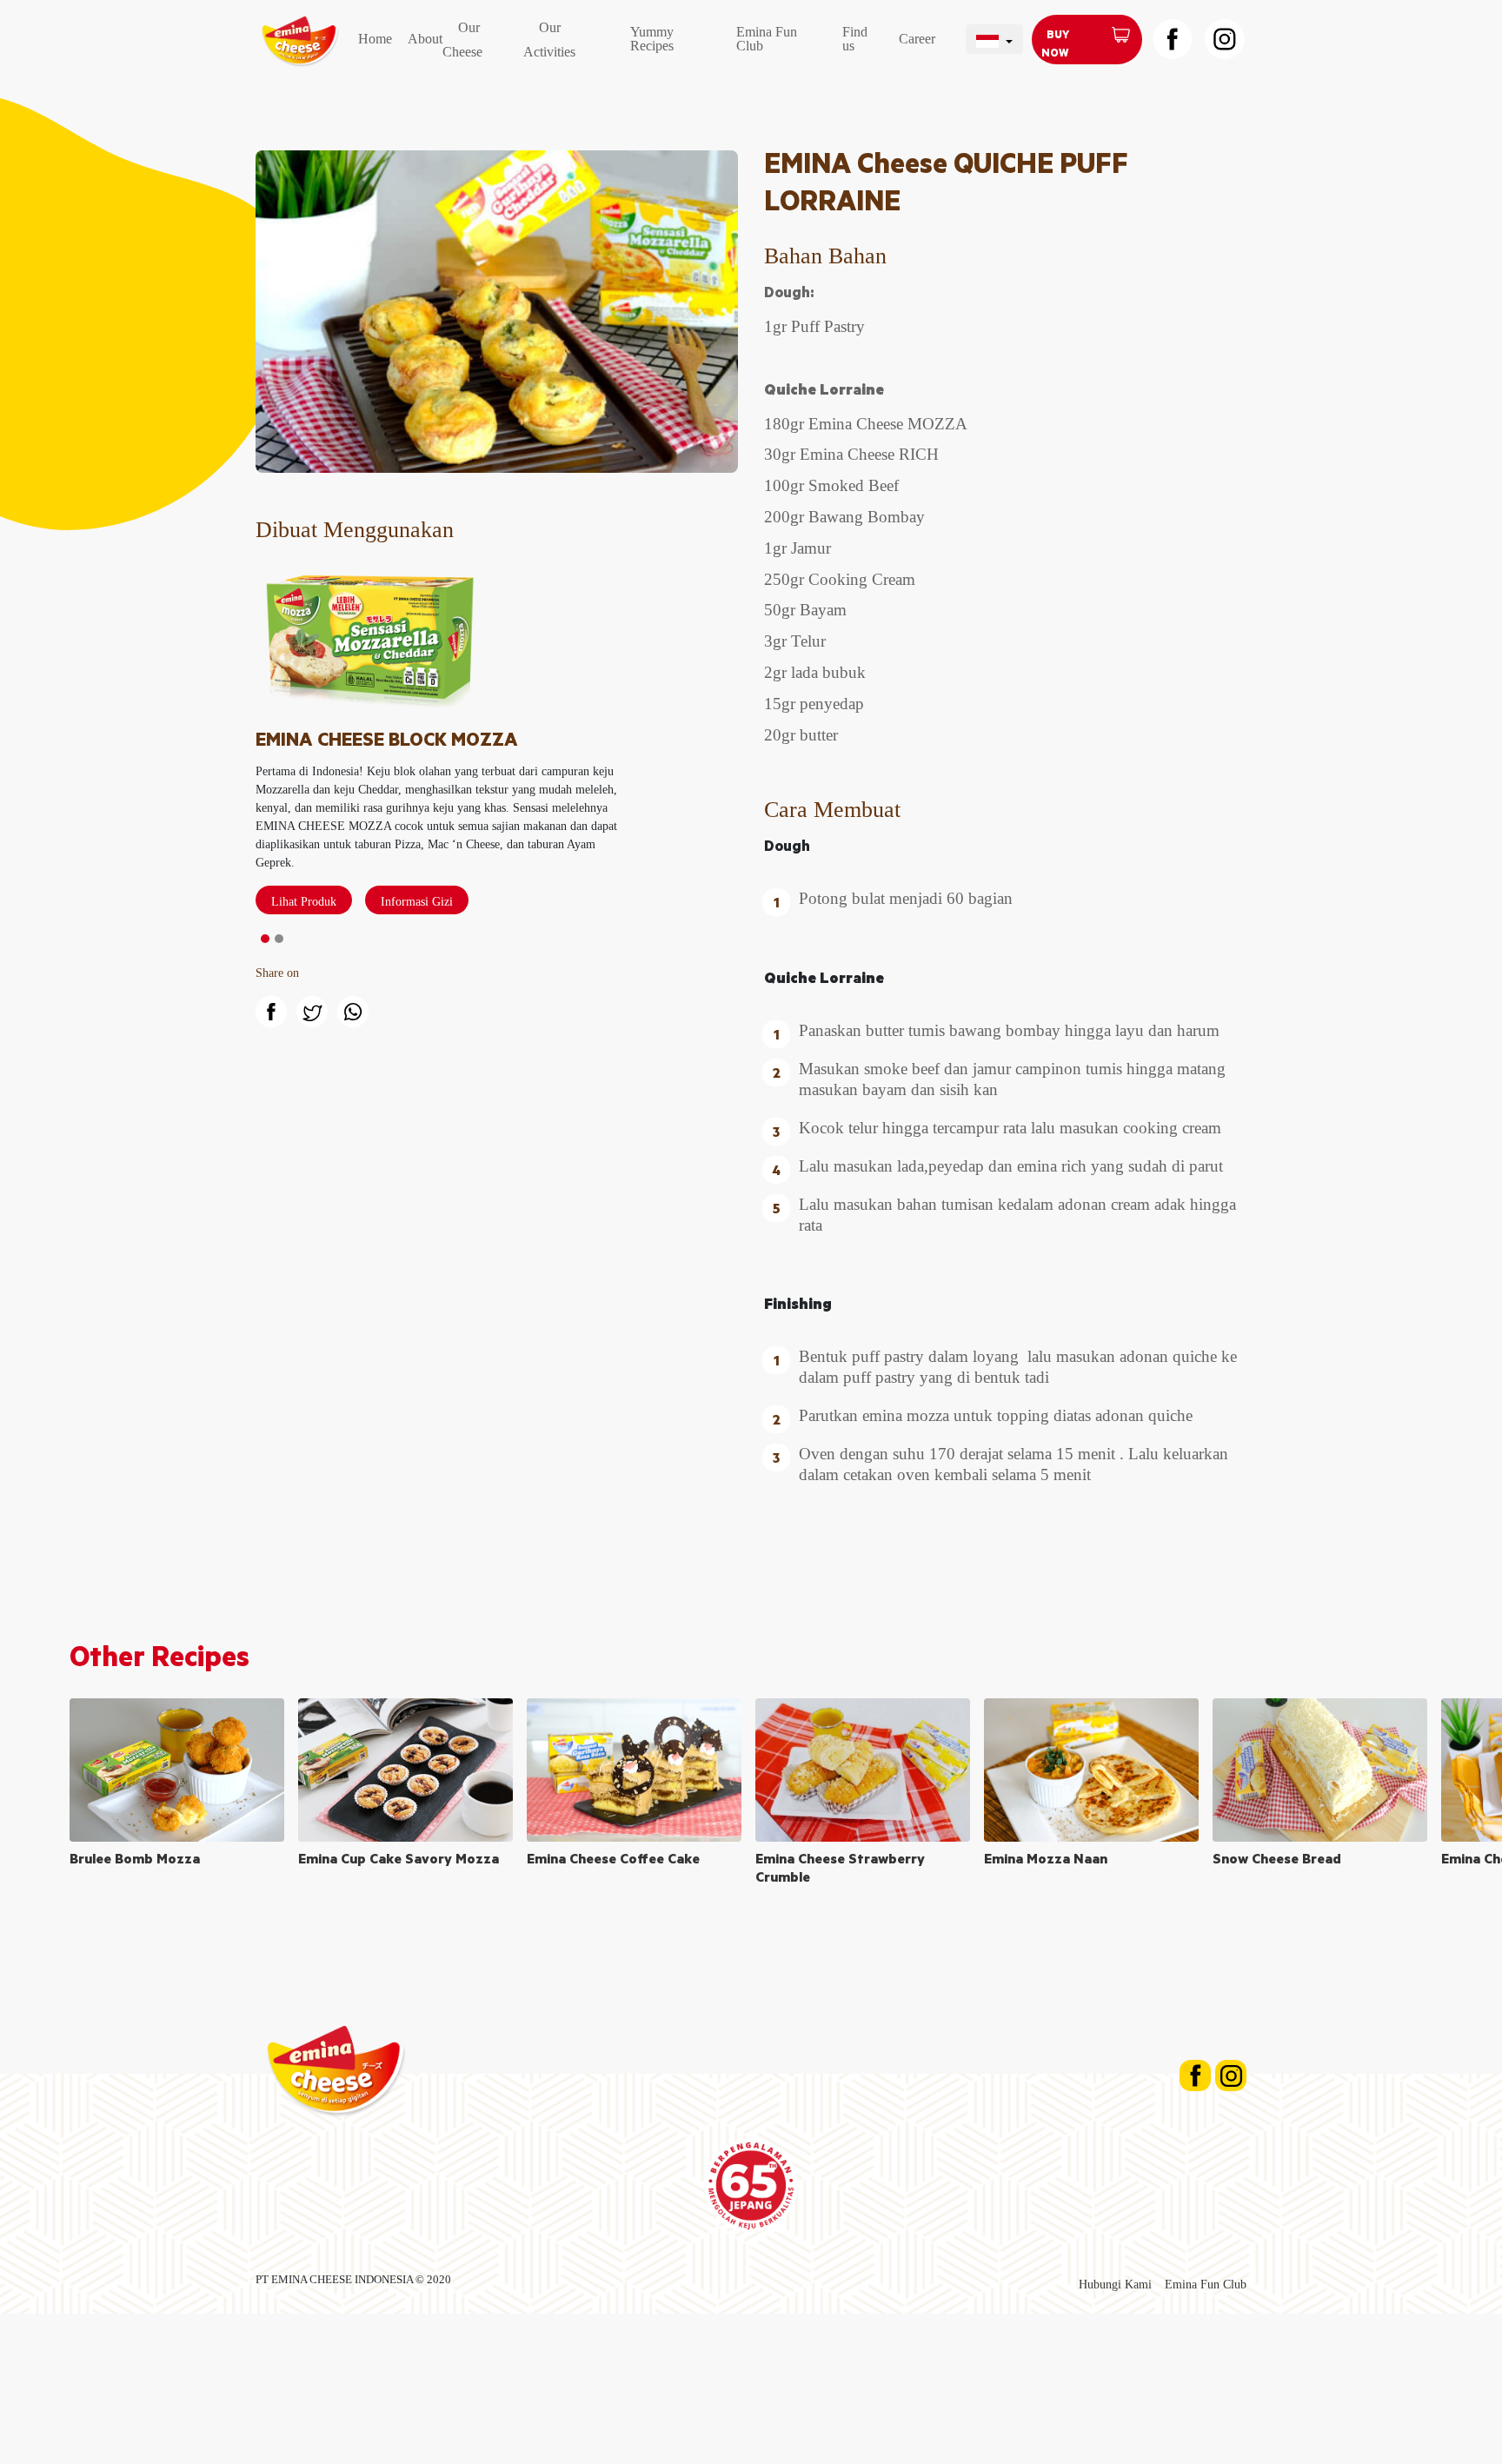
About (425, 39)
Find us (855, 39)
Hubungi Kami (1115, 2285)
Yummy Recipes (652, 39)
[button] (265, 939)
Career (917, 39)
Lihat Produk (304, 902)
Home (375, 39)
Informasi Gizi (417, 902)
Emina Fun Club (767, 39)
